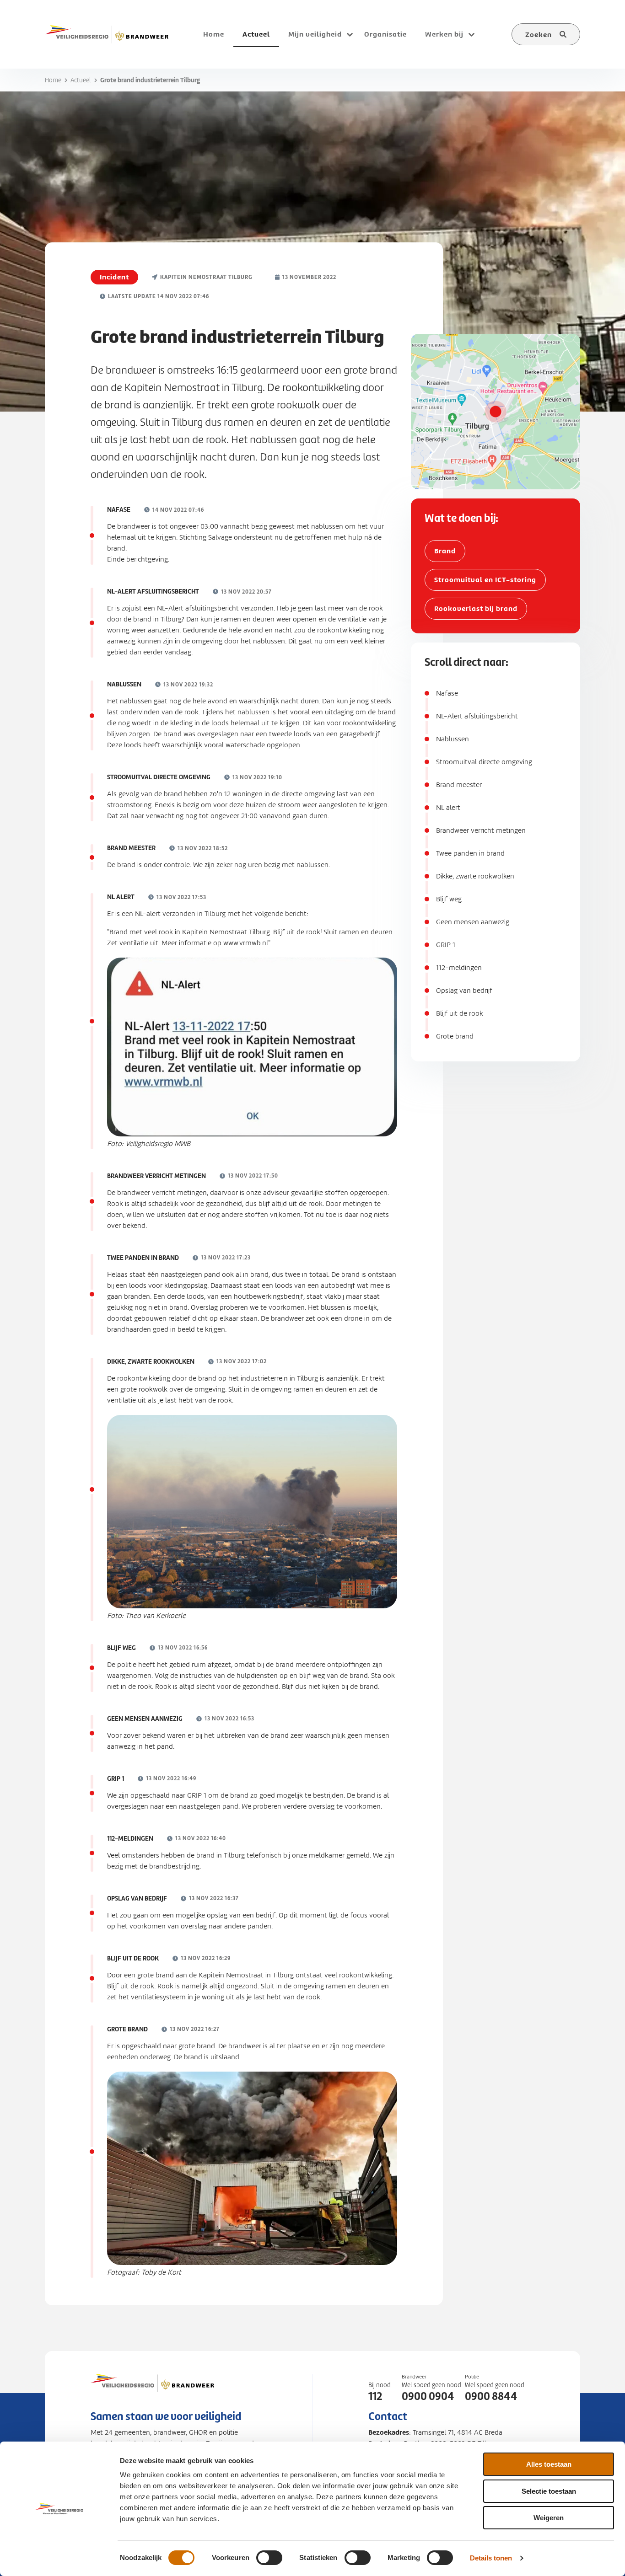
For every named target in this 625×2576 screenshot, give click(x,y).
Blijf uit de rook (460, 1013)
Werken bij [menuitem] (444, 34)
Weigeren (549, 2518)
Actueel (81, 80)
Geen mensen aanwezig (473, 922)
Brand (445, 551)
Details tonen (491, 2558)
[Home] (107, 34)
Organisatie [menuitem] (385, 34)
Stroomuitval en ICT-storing (485, 580)
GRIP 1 (446, 945)
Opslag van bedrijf (464, 991)
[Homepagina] (152, 2392)
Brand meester (459, 785)
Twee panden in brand (470, 853)
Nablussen (453, 739)
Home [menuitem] (214, 34)
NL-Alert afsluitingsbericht (477, 716)
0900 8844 (491, 2396)
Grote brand (455, 1036)
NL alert (448, 808)
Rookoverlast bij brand (476, 608)
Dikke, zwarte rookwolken (475, 876)
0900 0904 (428, 2396)
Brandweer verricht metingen (481, 830)
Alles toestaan (549, 2464)
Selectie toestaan (549, 2491)
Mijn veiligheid (315, 34)
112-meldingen (459, 968)
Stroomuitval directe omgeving (484, 762)
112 (375, 2396)
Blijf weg (449, 899)
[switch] (269, 2558)
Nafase (447, 693)
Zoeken (539, 35)
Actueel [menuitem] (256, 34)
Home (53, 80)
